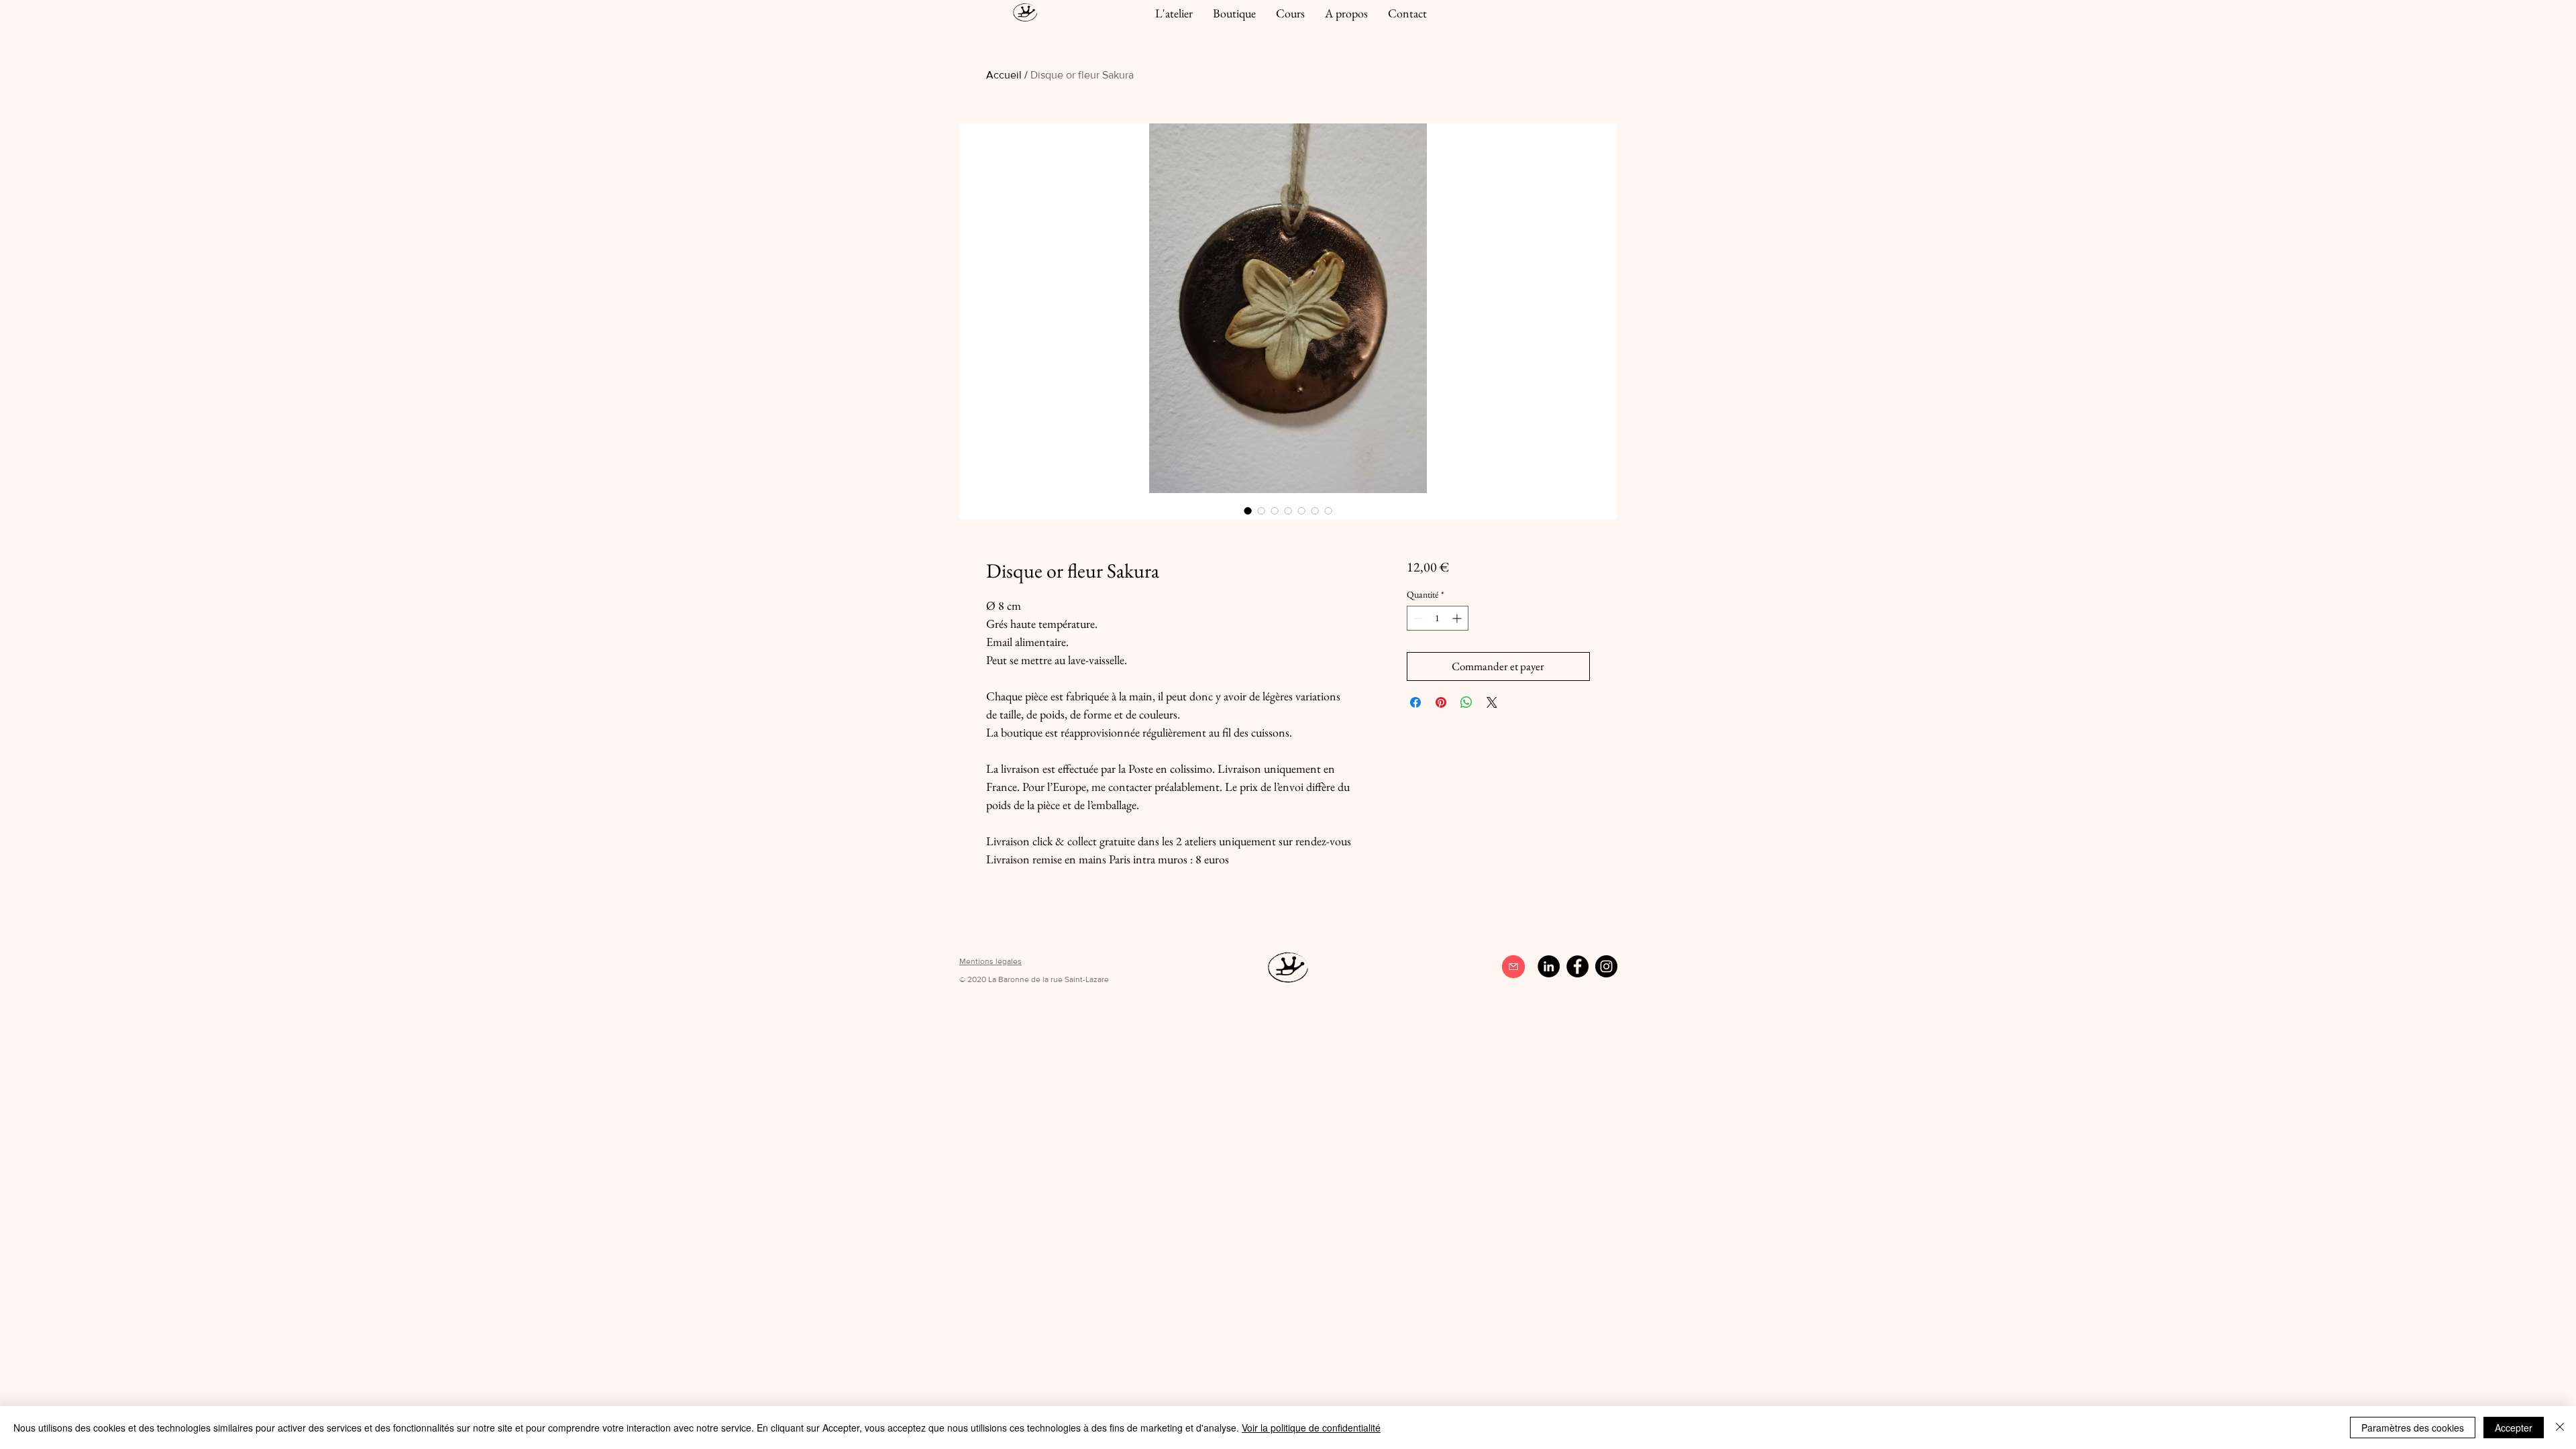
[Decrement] (1417, 618)
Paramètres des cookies (2413, 1428)
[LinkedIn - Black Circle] (1549, 966)
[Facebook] (1577, 966)
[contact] (1513, 967)
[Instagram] (1606, 966)
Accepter (2514, 1428)
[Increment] (1458, 618)
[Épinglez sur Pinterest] (1441, 702)
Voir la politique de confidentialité (1311, 1428)
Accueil (1004, 75)
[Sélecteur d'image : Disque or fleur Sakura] (1248, 511)
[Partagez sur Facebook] (1415, 702)
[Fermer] (2560, 1428)
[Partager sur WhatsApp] (1466, 702)
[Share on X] (1492, 702)
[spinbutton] (1438, 618)
